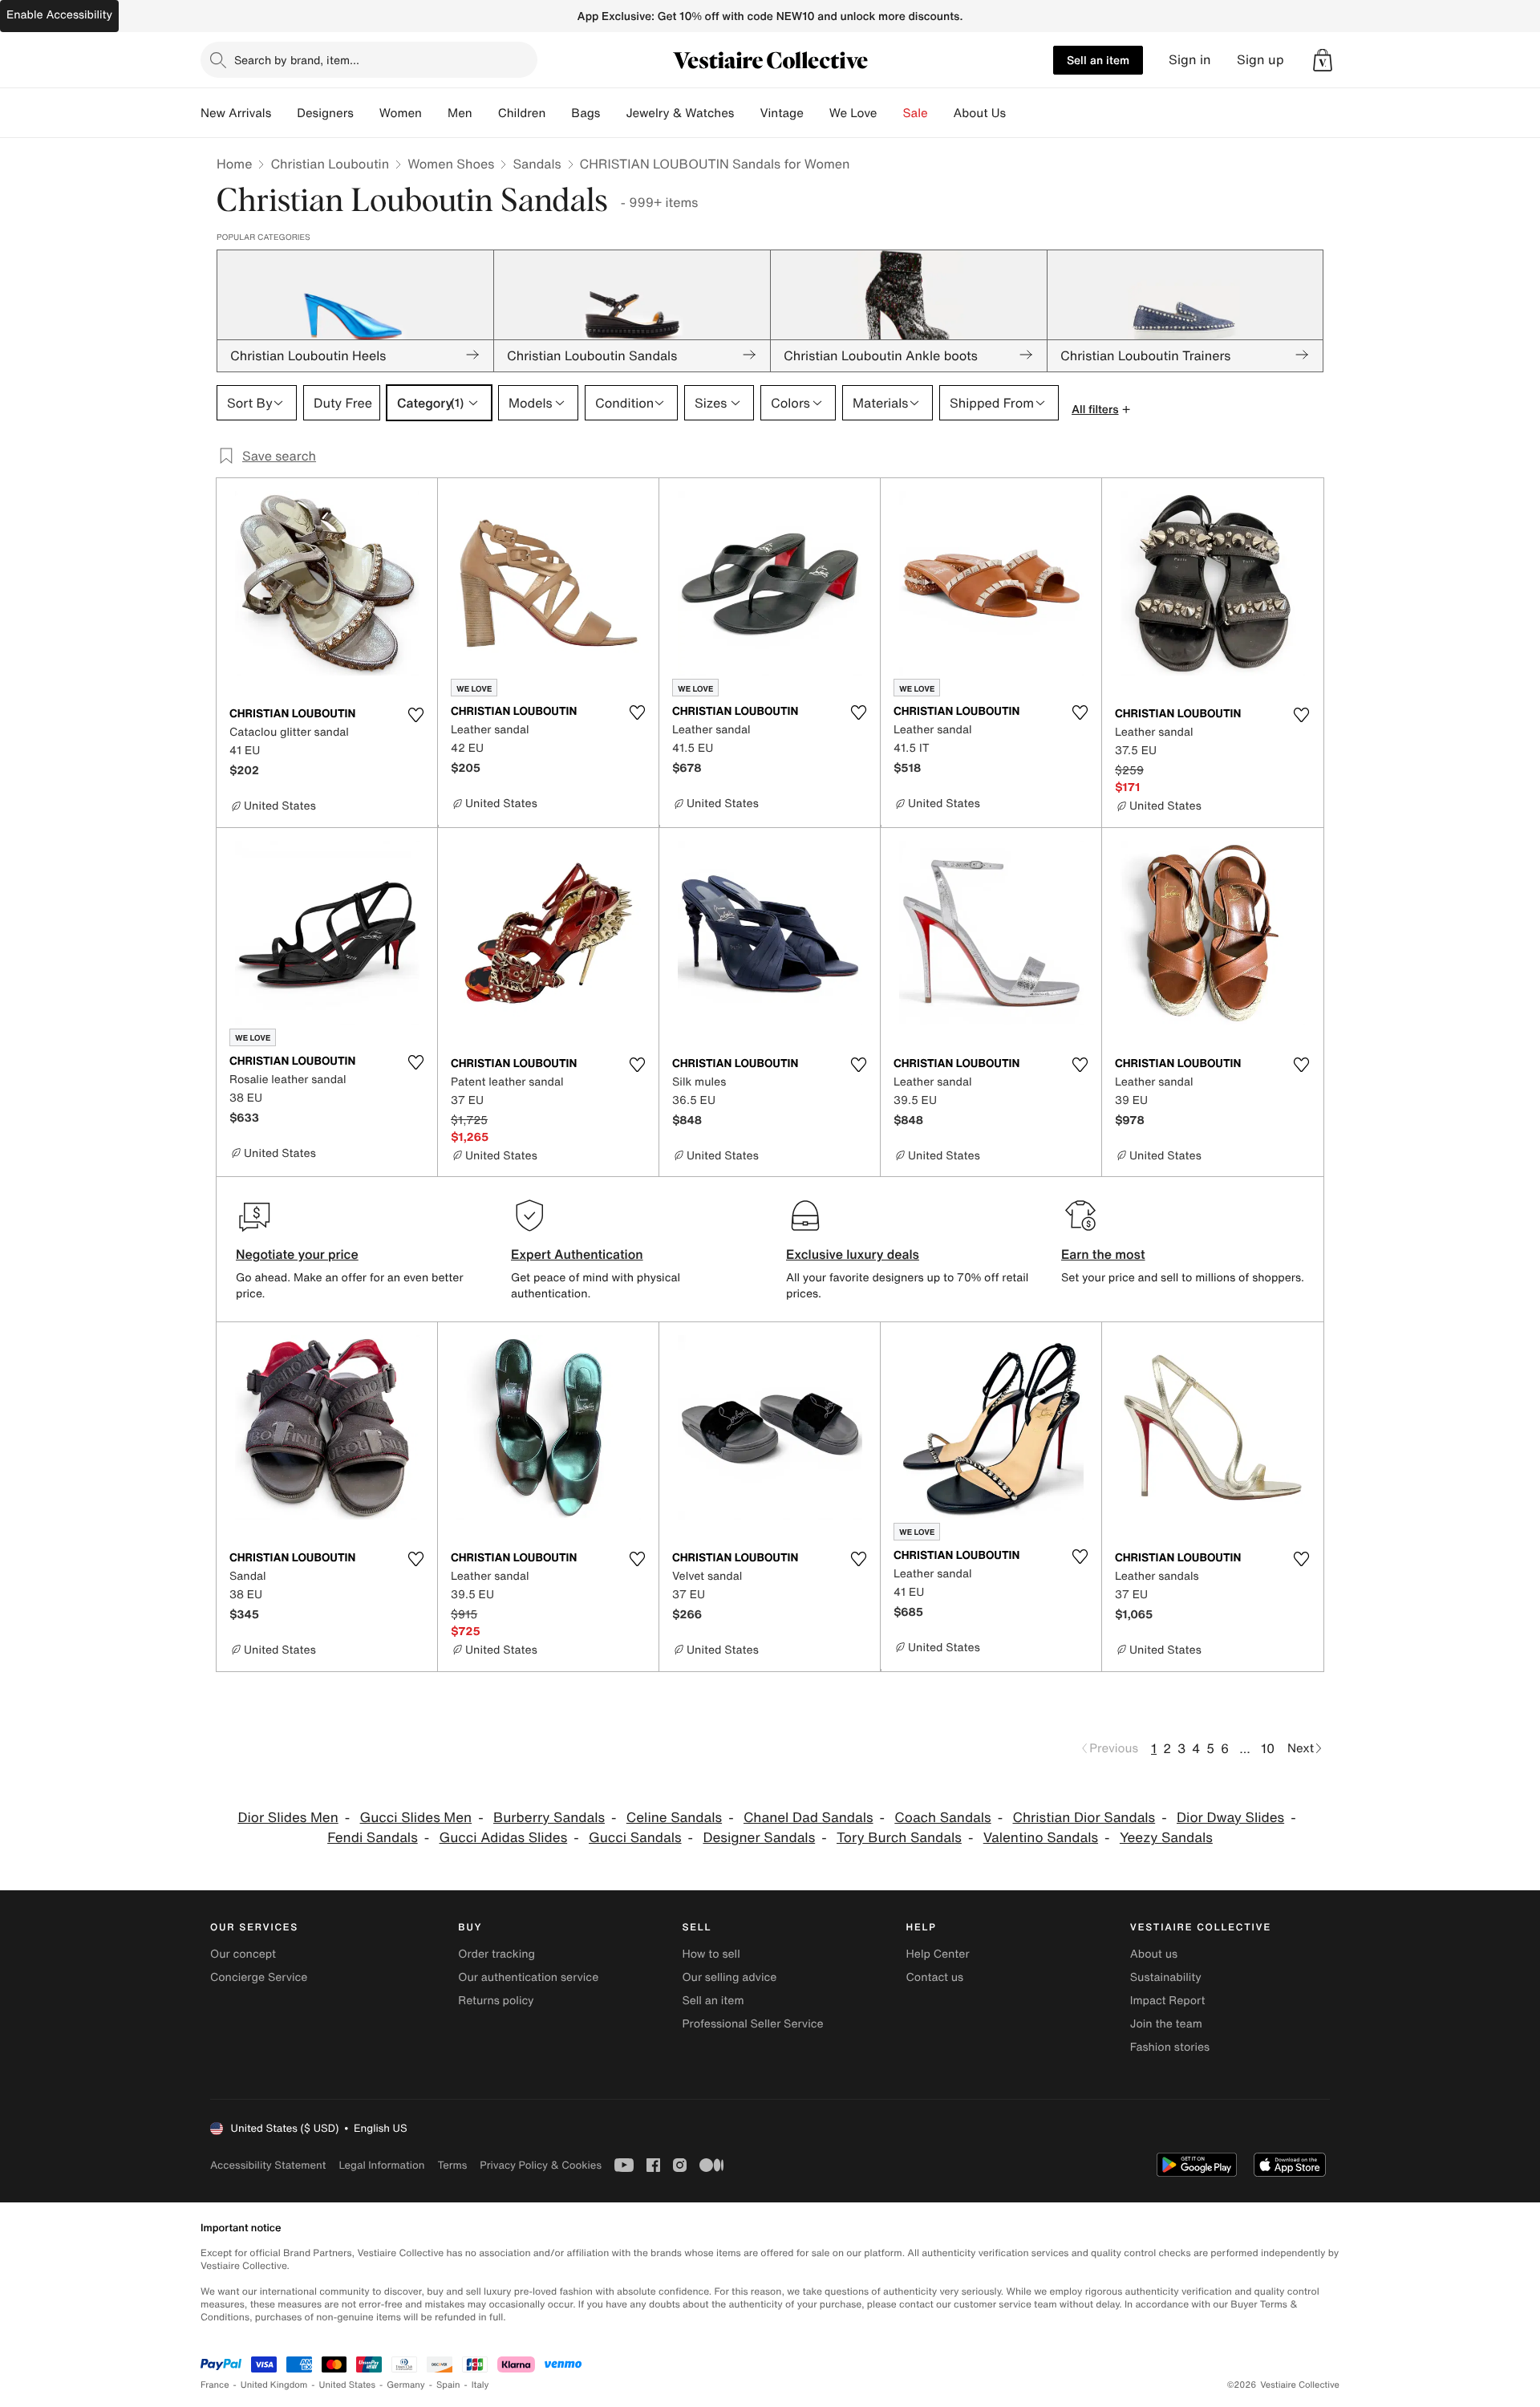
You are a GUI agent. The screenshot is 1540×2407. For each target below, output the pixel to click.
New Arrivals (236, 113)
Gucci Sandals (635, 1838)
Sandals (537, 164)
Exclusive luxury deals (853, 1254)
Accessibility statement (268, 2165)
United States (348, 2385)
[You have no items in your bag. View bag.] (1323, 60)
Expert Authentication (577, 1254)
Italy (480, 2385)
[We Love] (890, 113)
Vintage (781, 113)
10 (1268, 1748)
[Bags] (613, 113)
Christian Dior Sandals (1084, 1818)
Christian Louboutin (330, 164)
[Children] (558, 113)
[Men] (485, 113)
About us (1154, 1954)
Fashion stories (1170, 2047)
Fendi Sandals (373, 1838)
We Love (853, 113)
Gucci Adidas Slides (504, 1838)
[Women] (435, 113)
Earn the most (1103, 1254)
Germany (406, 2385)
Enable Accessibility (59, 15)
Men (460, 113)
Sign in (1190, 60)
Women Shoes (451, 164)
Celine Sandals (674, 1818)
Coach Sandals (942, 1818)
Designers (325, 113)
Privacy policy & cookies (541, 2165)
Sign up (1260, 60)
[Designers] (367, 113)
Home (234, 164)
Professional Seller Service (752, 2024)
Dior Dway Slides (1230, 1818)
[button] (1323, 60)
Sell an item (1098, 60)
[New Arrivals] (284, 113)
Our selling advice (729, 1977)
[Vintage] (817, 113)
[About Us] (1019, 113)
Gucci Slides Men (416, 1818)
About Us (980, 113)
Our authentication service (528, 1977)
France (215, 2385)
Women (401, 113)
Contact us (935, 1977)
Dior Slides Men (288, 1818)
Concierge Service (259, 1977)
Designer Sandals (759, 1838)
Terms (452, 2165)
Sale (916, 113)
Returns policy (496, 2001)
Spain (448, 2385)
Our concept (243, 1954)
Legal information (381, 2165)
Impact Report (1168, 2001)
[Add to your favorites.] (415, 715)
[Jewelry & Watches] (747, 113)
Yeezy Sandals (1166, 1838)
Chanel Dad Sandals (808, 1818)
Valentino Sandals (1041, 1838)
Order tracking (496, 1954)
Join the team (1166, 2024)
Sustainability (1166, 1977)
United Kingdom (274, 2385)
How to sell (711, 1954)
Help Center (938, 1954)
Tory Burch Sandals (899, 1838)
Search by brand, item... (297, 60)
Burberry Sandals (549, 1818)
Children (522, 113)
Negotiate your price (297, 1254)
